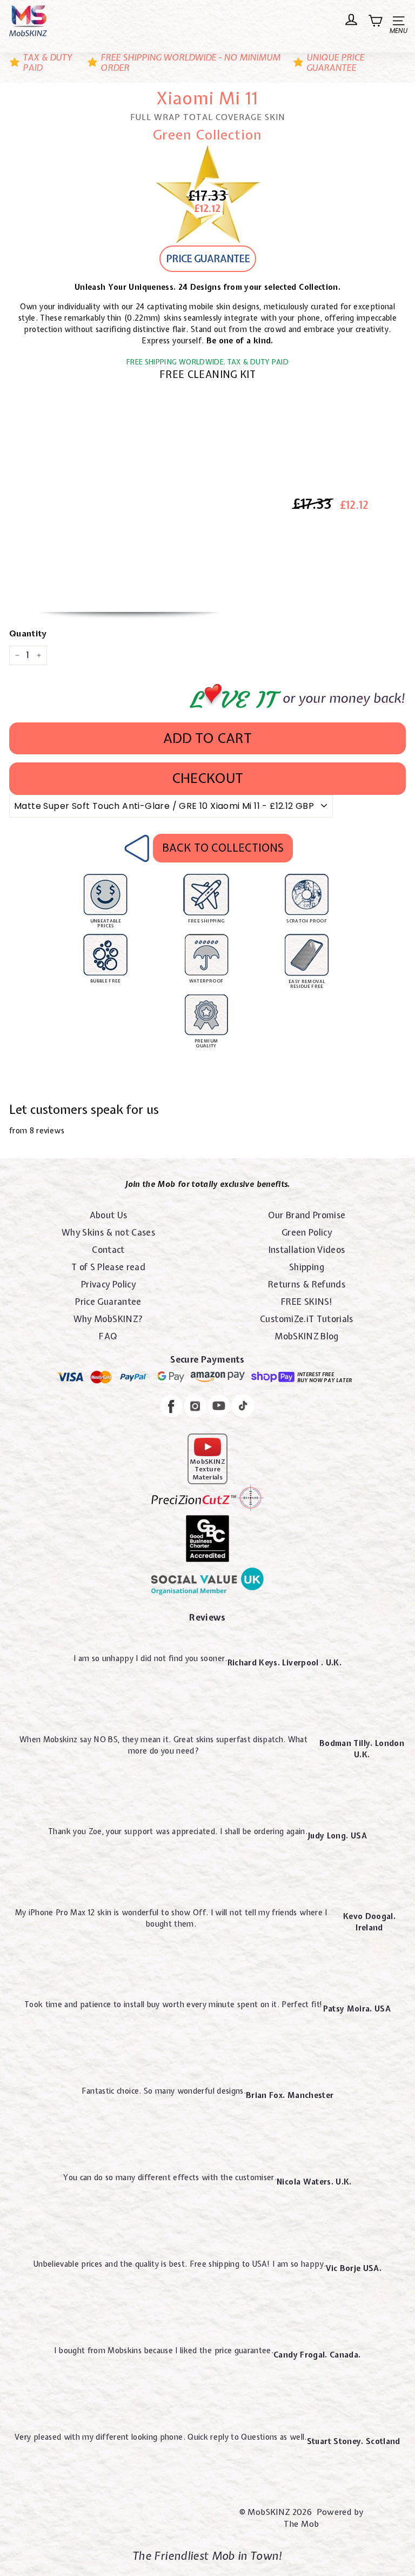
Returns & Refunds (307, 1284)
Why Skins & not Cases (108, 1232)
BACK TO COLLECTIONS (223, 848)
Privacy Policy (108, 1284)
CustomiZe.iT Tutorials (307, 1319)
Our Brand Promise (307, 1215)
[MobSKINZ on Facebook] (171, 1408)
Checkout (207, 778)
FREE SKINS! (307, 1302)
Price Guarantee (108, 1302)
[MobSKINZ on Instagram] (195, 1407)
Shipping (307, 1267)
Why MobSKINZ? (109, 1319)
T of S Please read (108, 1267)
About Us (109, 1215)
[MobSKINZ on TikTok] (243, 1407)
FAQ (108, 1336)
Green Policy (307, 1232)
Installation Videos (307, 1250)
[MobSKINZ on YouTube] (219, 1407)
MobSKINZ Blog (307, 1336)
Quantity (28, 634)
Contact (108, 1250)
